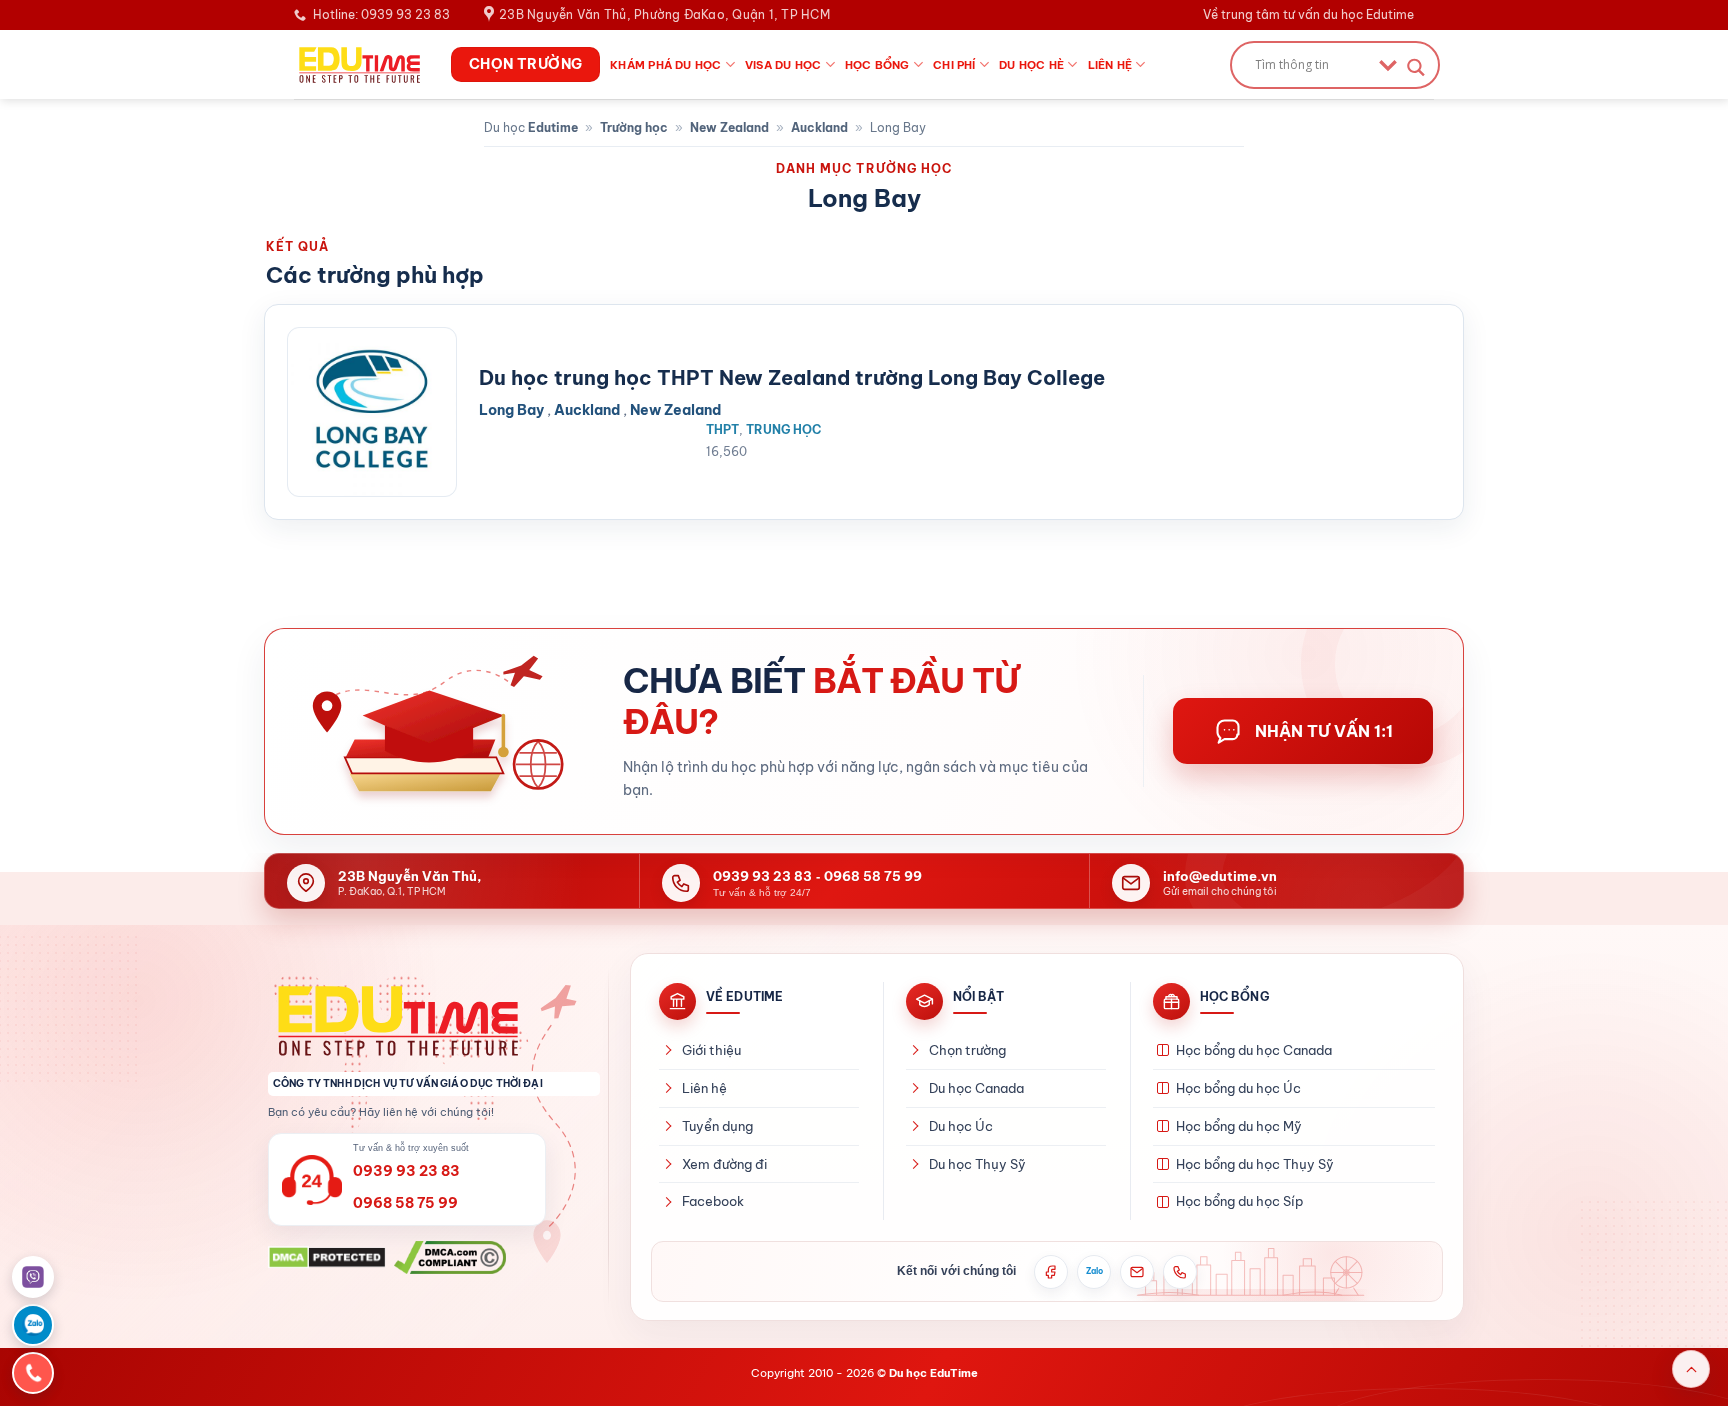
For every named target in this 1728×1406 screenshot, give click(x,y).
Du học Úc (961, 1126)
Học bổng (877, 65)
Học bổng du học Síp (1239, 1201)
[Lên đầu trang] (1691, 1369)
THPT (722, 429)
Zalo (1094, 1271)
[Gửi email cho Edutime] (1137, 1272)
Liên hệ (1110, 65)
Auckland (819, 127)
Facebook (713, 1201)
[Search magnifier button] (1416, 67)
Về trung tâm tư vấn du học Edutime (1308, 14)
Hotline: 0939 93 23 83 (381, 14)
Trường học (634, 127)
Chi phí (954, 65)
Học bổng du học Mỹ (1239, 1126)
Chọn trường (967, 1050)
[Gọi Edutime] (1180, 1272)
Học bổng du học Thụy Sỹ (1255, 1164)
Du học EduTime (933, 1373)
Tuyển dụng (717, 1126)
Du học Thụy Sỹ (977, 1164)
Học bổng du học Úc (1238, 1088)
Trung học (783, 429)
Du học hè (1031, 65)
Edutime (553, 127)
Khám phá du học (665, 65)
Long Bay (511, 410)
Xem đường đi (724, 1164)
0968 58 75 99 (873, 876)
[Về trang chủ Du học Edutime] (434, 1020)
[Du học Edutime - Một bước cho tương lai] (357, 64)
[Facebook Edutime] (1051, 1272)
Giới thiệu (711, 1050)
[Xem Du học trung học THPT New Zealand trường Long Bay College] (372, 412)
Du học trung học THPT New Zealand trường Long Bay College (792, 377)
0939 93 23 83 (762, 876)
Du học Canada (976, 1088)
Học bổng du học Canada (1254, 1050)
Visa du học (783, 65)
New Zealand (729, 127)
